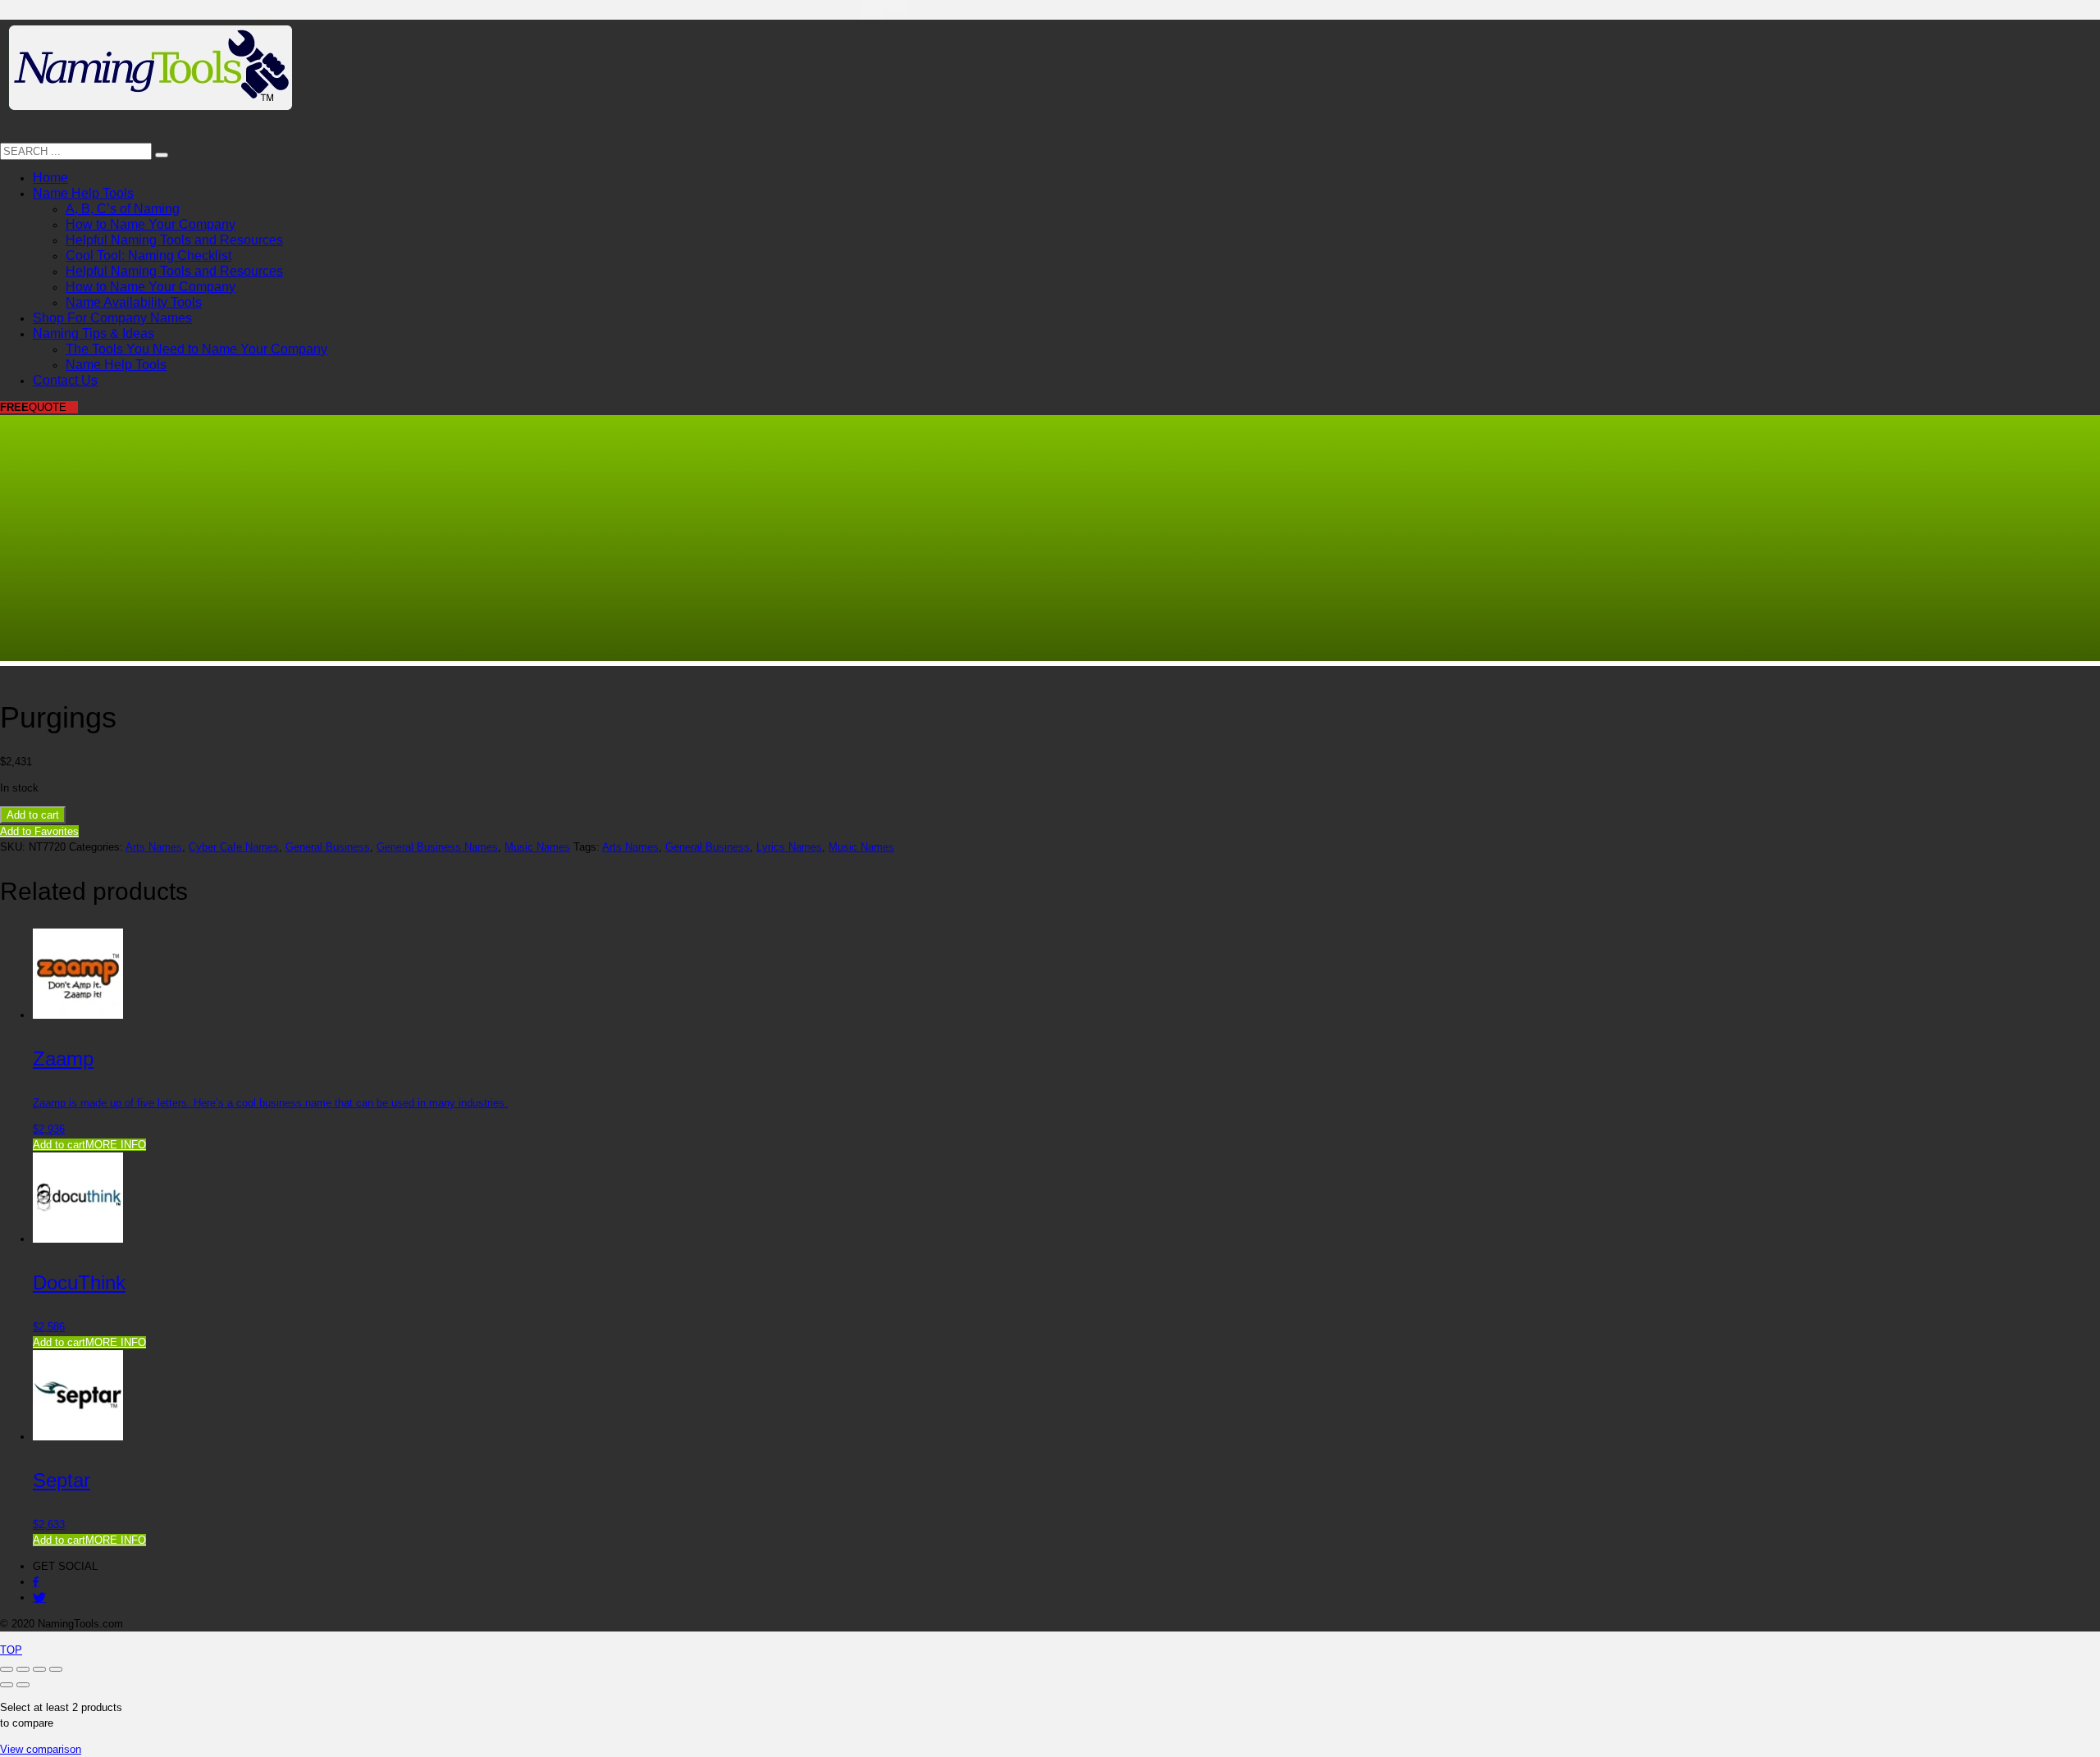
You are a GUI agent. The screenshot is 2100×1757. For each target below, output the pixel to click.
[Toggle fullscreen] (23, 1669)
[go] (162, 155)
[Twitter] (39, 1597)
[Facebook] (36, 1582)
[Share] (39, 1669)
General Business (328, 847)
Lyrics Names (789, 847)
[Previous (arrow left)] (7, 1685)
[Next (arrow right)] (23, 1685)
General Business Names (437, 847)
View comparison (41, 1749)
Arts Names (154, 847)
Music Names (537, 847)
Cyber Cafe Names (234, 847)
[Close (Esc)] (56, 1669)
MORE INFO (116, 1145)
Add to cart (33, 815)
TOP (11, 1650)
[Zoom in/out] (7, 1669)
